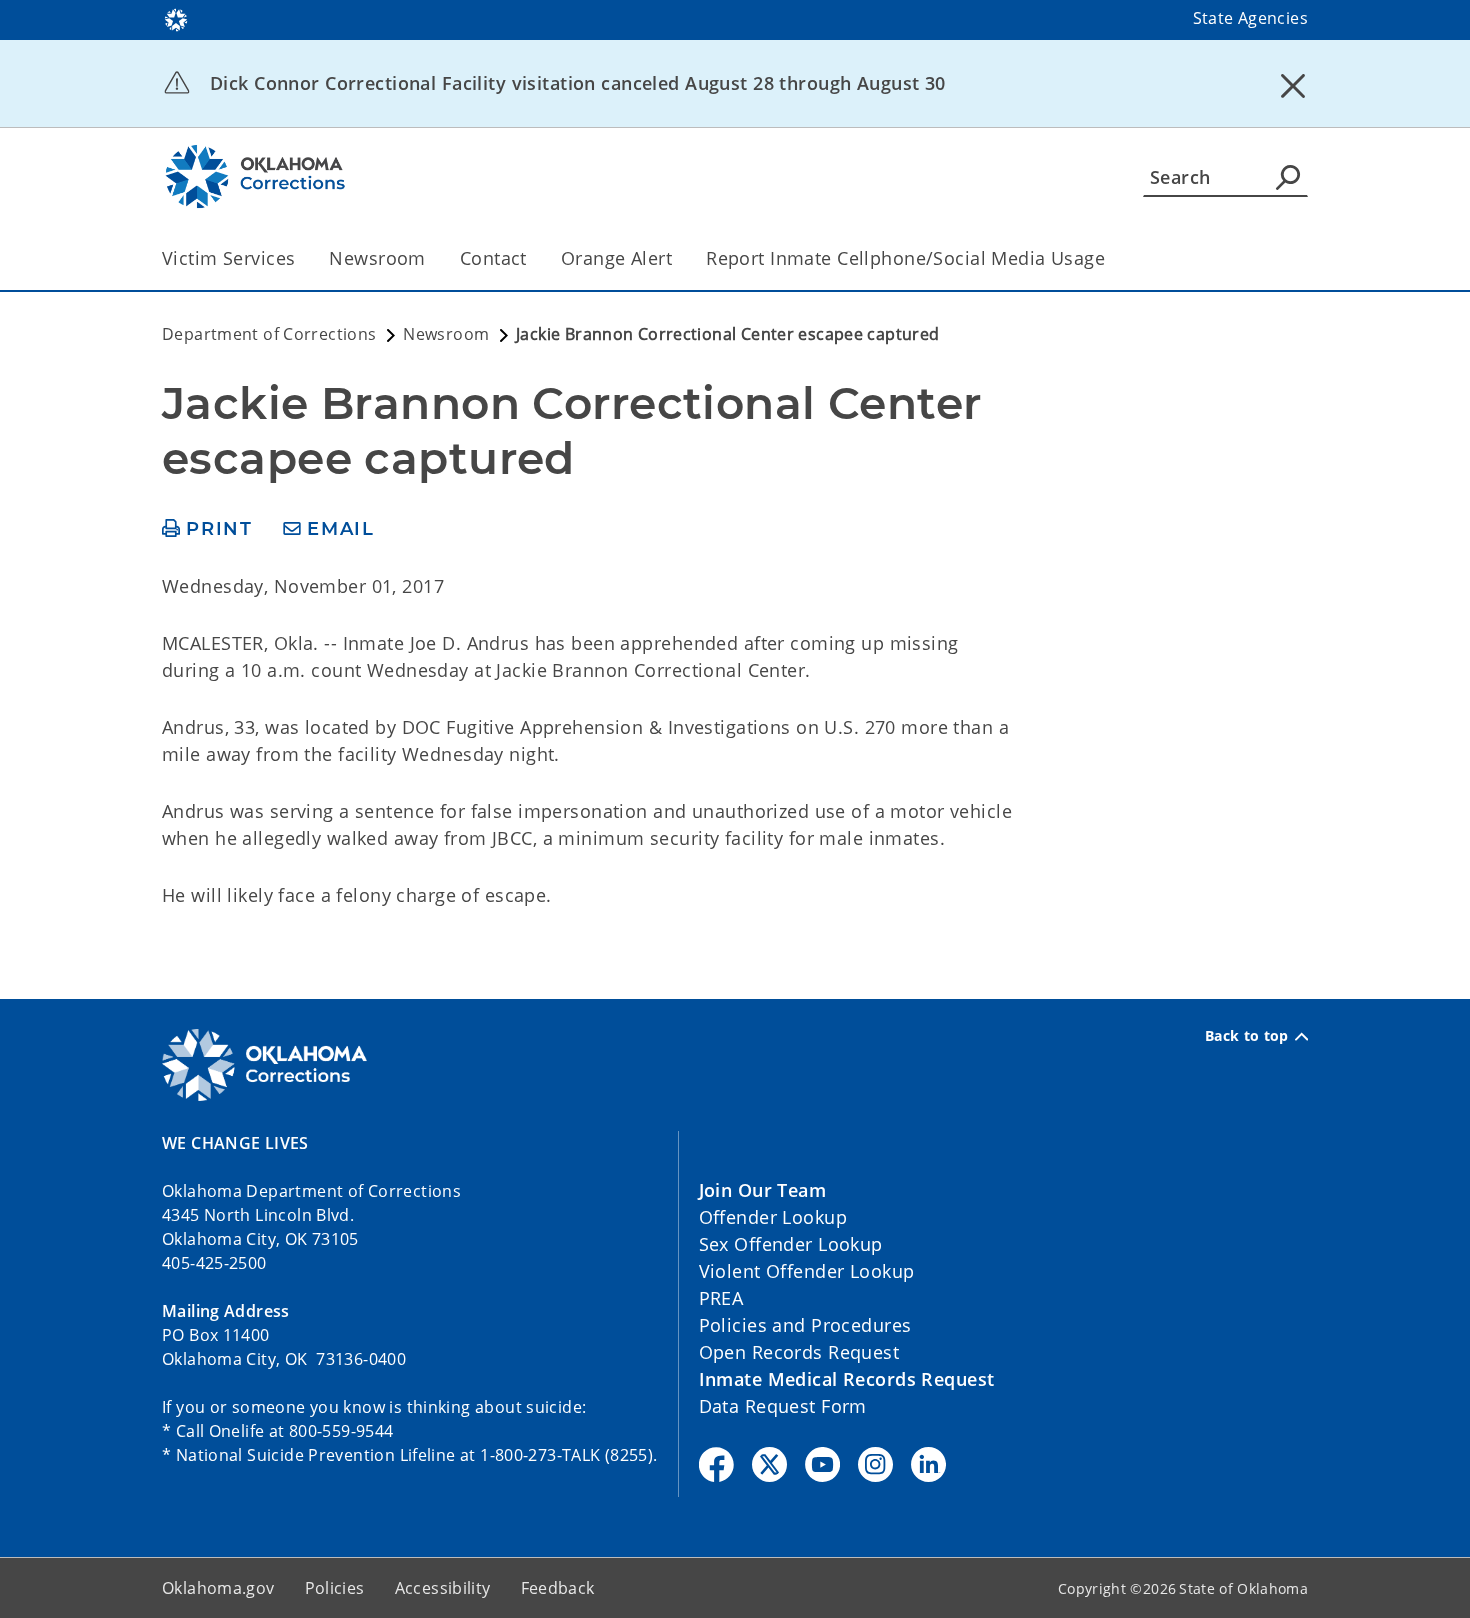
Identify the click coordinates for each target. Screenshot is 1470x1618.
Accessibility (443, 1588)
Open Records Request (799, 1352)
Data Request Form (783, 1406)
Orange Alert (616, 258)
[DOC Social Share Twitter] (769, 1464)
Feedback (558, 1588)
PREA (721, 1298)
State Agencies (1250, 18)
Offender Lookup (773, 1217)
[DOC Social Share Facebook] (716, 1464)
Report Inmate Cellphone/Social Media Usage (905, 258)
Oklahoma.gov (218, 1588)
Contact (493, 258)
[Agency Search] (1288, 177)
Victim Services (228, 258)
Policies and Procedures (805, 1325)
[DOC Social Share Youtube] (822, 1464)
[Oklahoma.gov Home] (176, 18)
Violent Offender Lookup (807, 1271)
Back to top (1247, 1036)
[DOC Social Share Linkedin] (928, 1464)
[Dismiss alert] (1293, 85)
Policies (335, 1588)
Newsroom (377, 258)
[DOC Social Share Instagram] (875, 1464)
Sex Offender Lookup (791, 1244)
